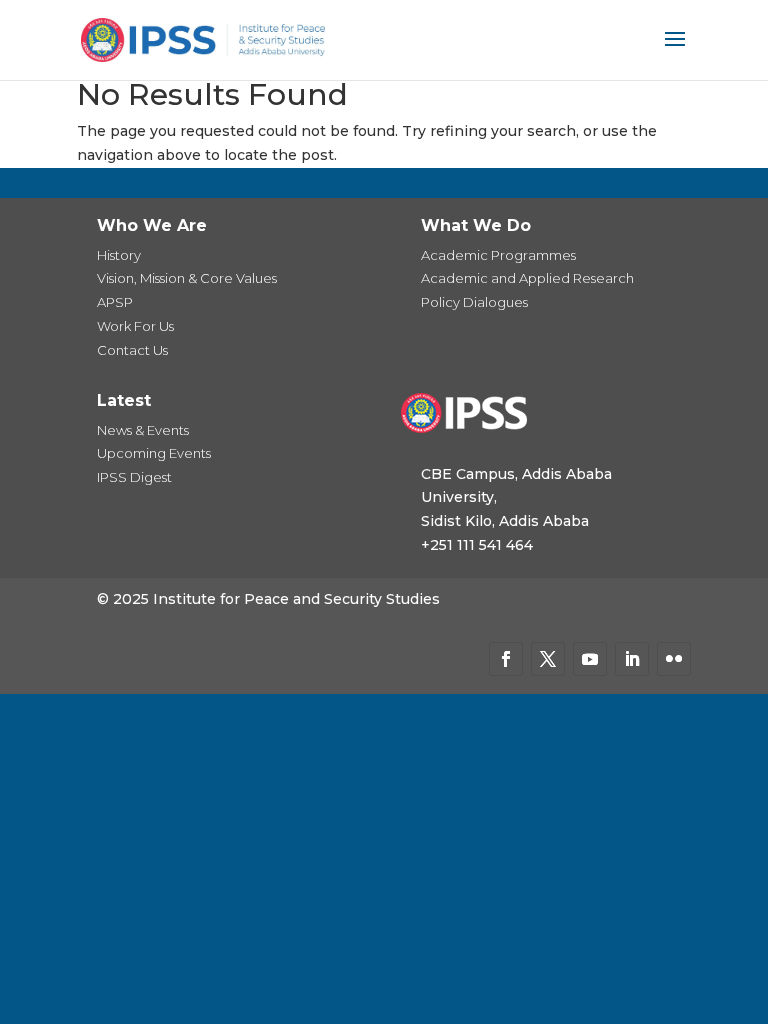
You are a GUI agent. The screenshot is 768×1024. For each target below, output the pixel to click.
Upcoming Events (154, 453)
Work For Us (135, 326)
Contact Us (132, 350)
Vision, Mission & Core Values (187, 278)
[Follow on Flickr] (674, 659)
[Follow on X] (548, 659)
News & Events (143, 430)
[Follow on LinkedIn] (632, 659)
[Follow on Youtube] (590, 659)
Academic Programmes (498, 255)
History (119, 255)
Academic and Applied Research (527, 278)
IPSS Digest (134, 477)
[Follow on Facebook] (506, 659)
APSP (115, 302)
